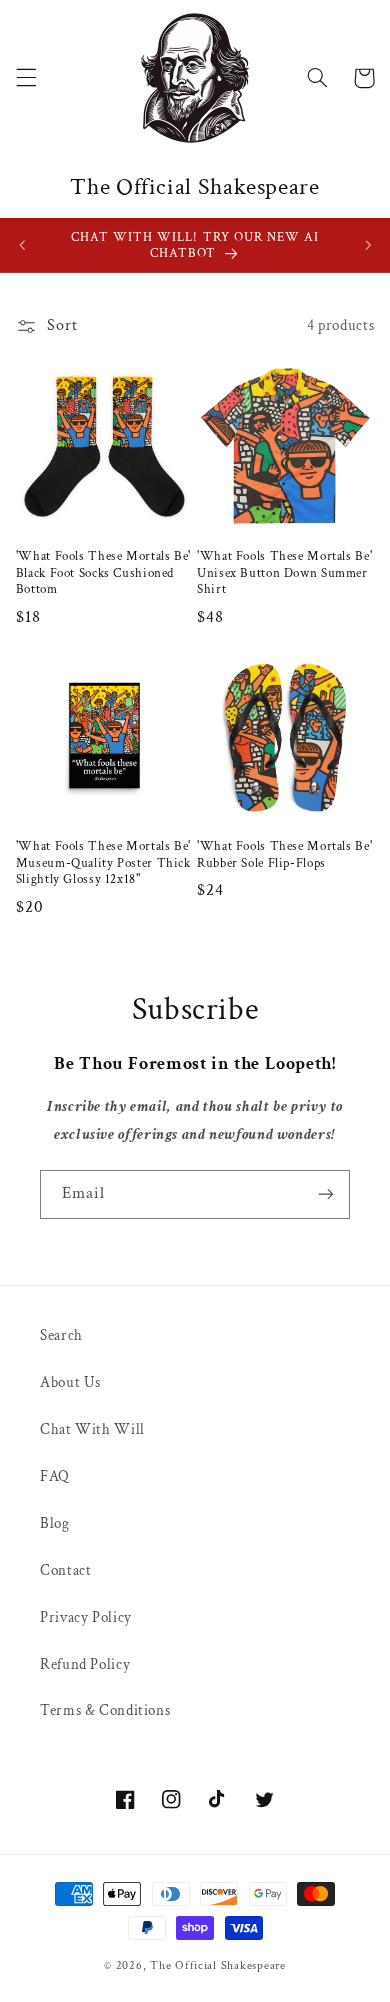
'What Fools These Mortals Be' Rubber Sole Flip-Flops (284, 854)
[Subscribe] (326, 1194)
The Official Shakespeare (218, 1965)
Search (61, 1335)
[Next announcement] (368, 245)
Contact (65, 1570)
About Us (70, 1382)
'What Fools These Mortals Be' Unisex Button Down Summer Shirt (284, 572)
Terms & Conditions (105, 1710)
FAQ (55, 1476)
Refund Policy (85, 1664)
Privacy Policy (86, 1617)
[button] (26, 78)
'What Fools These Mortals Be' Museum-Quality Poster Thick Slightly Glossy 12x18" (103, 862)
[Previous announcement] (22, 245)
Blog (55, 1523)
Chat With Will (92, 1429)
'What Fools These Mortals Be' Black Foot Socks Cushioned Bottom (103, 572)
